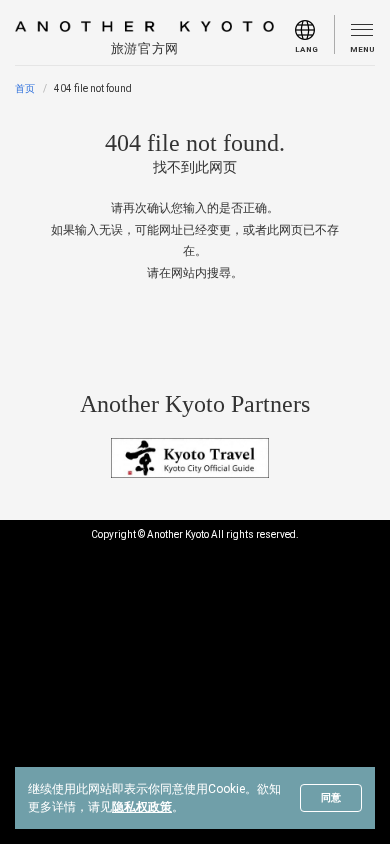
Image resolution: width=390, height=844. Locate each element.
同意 (331, 797)
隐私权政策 (142, 807)
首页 (25, 88)
